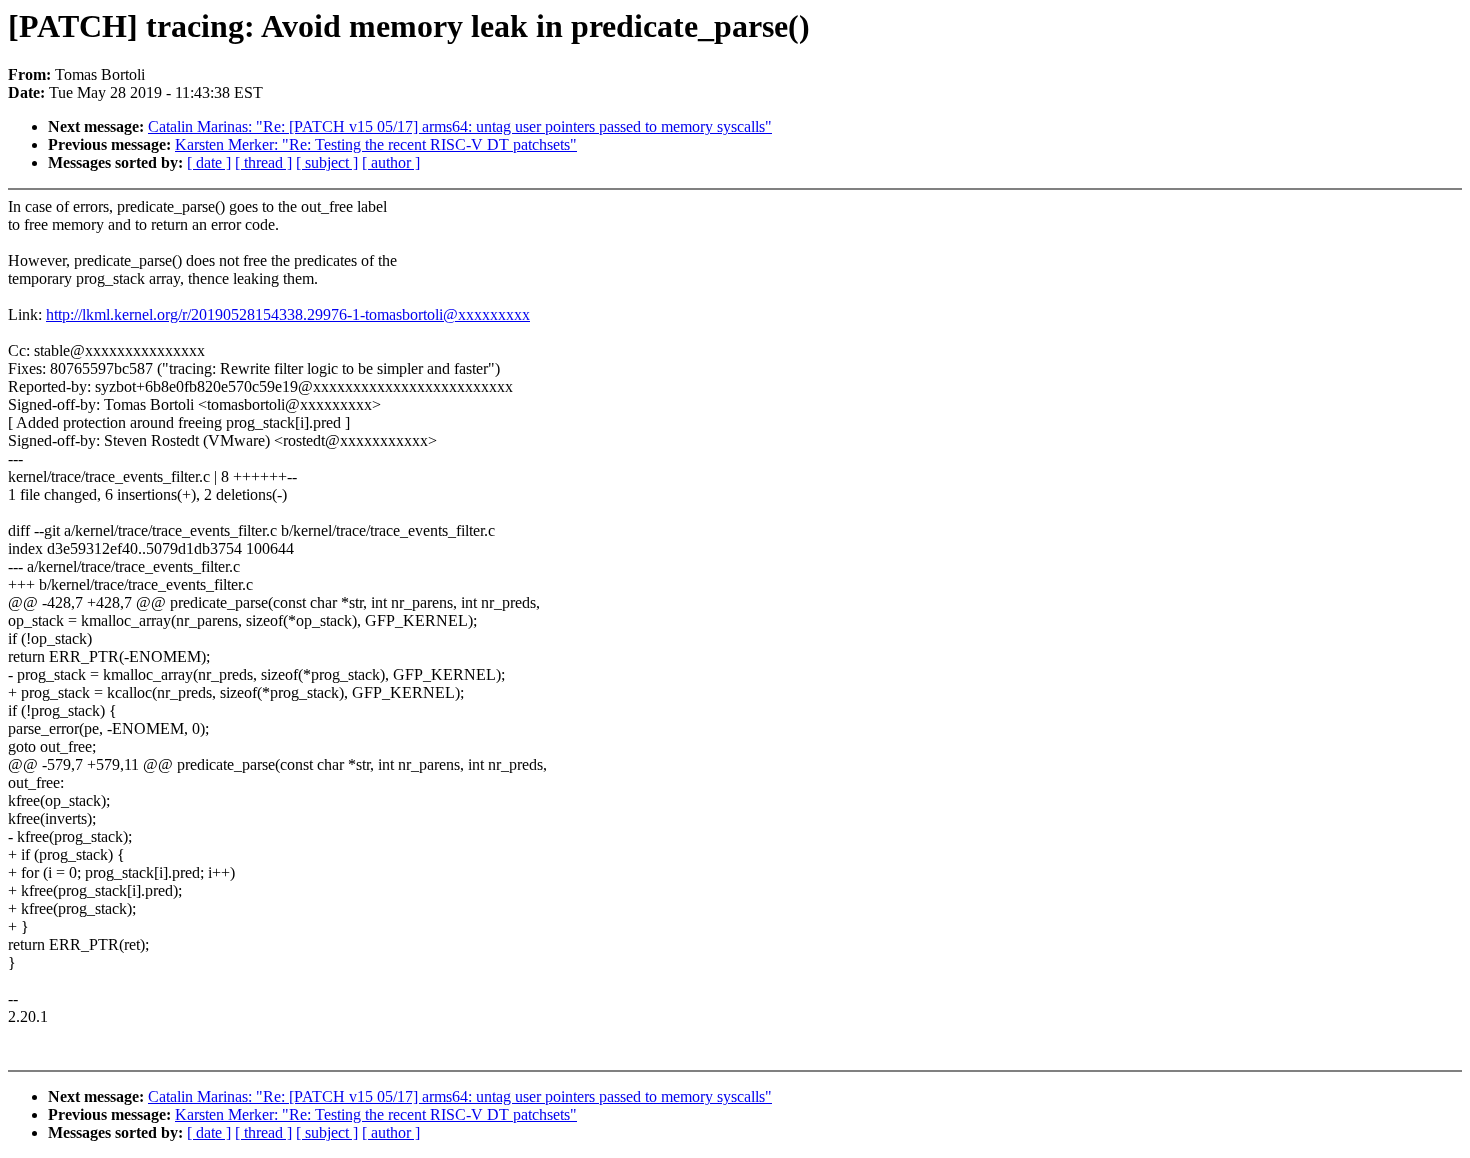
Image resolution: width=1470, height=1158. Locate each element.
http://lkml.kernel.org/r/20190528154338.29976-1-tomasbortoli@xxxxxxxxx (288, 314)
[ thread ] (263, 162)
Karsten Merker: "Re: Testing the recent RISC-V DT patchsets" (376, 144)
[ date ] (209, 162)
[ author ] (391, 162)
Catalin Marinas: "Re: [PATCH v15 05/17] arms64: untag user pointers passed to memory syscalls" (460, 126)
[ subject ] (327, 162)
